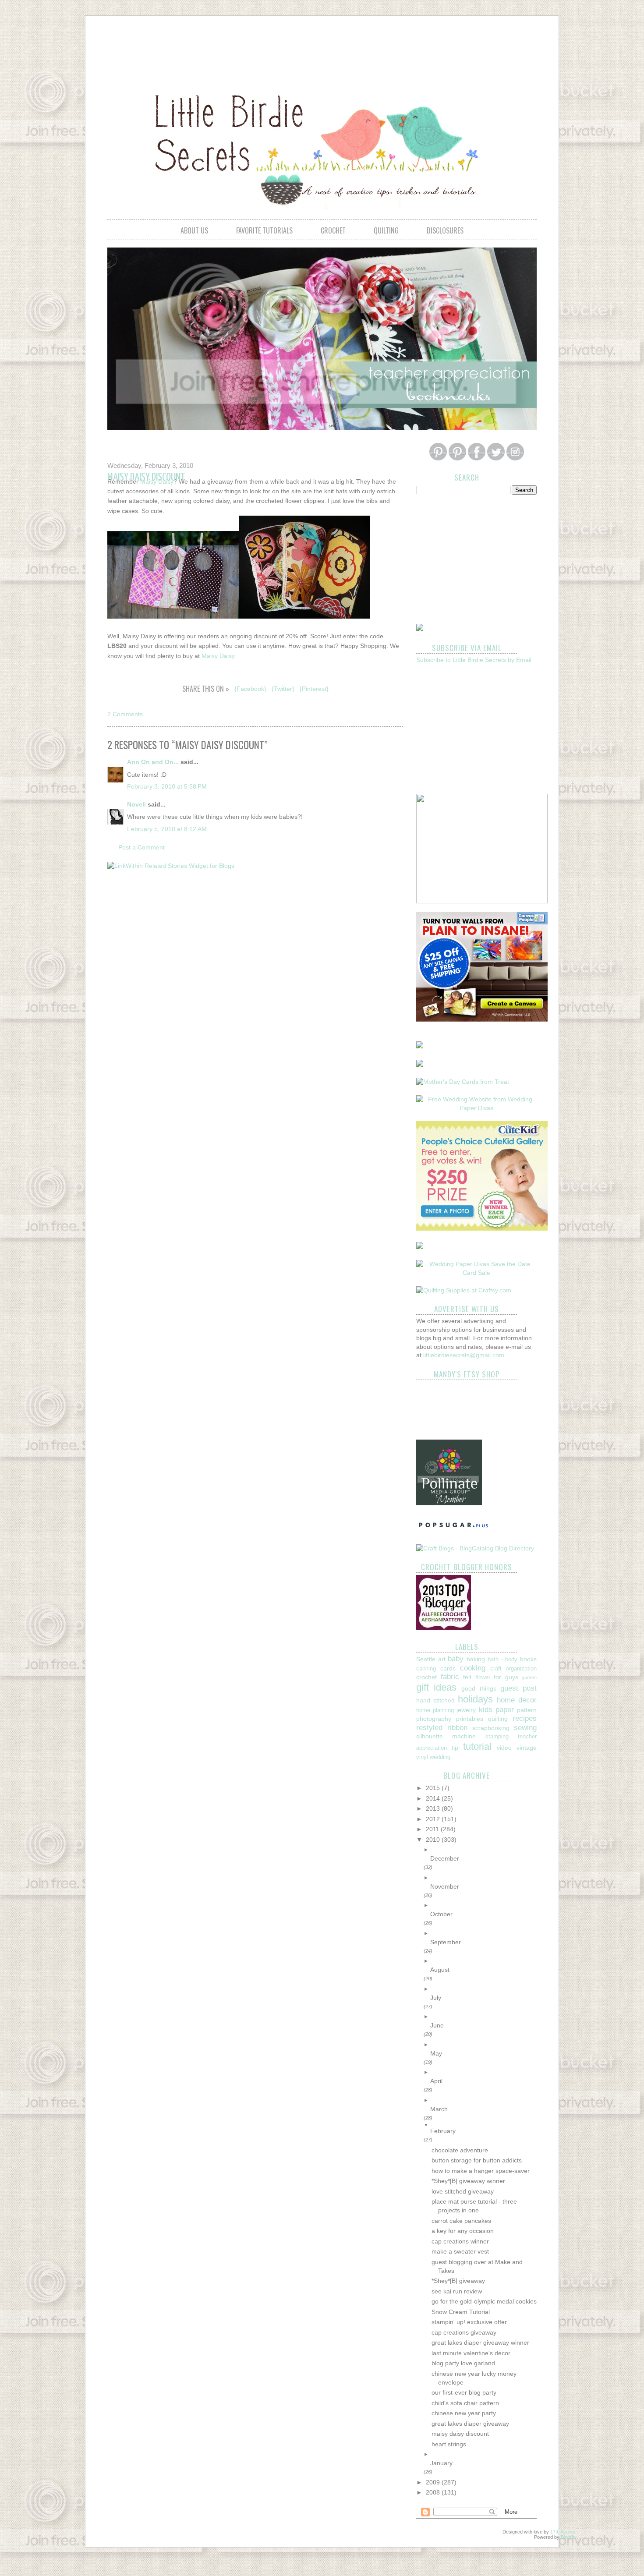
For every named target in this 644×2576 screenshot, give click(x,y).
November (445, 1886)
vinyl (422, 1757)
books (528, 1659)
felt (467, 1677)
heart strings (449, 2444)
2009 (434, 2482)
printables (470, 1719)
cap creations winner (460, 2241)
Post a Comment (142, 847)
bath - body (502, 1660)
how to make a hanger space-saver (481, 2171)
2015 (434, 1788)
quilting (386, 230)
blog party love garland (463, 2363)
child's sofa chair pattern (465, 2403)
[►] (483, 1850)
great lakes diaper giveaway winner (480, 2342)
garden (529, 1677)
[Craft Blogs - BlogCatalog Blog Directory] (475, 1548)
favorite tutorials (264, 230)
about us (194, 230)
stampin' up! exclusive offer (469, 2322)
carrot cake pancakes (461, 2221)
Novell (136, 804)
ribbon (457, 1728)
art (442, 1659)
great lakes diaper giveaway (470, 2424)
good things (479, 1688)
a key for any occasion (463, 2231)
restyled (429, 1728)
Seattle (426, 1659)
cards (448, 1668)
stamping (497, 1737)
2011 (433, 1829)
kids (486, 1710)
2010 (434, 1840)
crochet (333, 230)
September (446, 1942)
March (439, 2109)
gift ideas (436, 1687)
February (443, 2131)
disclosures (445, 230)
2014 (434, 1798)
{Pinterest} (314, 689)
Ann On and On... (153, 762)
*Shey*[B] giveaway (458, 2281)
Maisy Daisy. (219, 656)
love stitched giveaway (463, 2191)
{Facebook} (250, 689)
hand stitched (435, 1700)
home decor (517, 1700)
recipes (525, 1718)
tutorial (477, 1746)
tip (455, 1748)
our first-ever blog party (464, 2392)
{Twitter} (283, 689)
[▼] (483, 2125)
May (436, 2053)
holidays (475, 1699)
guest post (518, 1688)
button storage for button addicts (477, 2160)
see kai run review (457, 2291)
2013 (434, 1808)
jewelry (466, 1710)
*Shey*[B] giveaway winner (468, 2181)
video (504, 1748)
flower (483, 1677)
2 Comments (125, 714)
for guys (506, 1677)
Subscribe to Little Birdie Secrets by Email (474, 660)
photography (434, 1719)
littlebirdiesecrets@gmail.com (464, 1355)
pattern (527, 1710)
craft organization (513, 1669)
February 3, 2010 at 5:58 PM (167, 786)
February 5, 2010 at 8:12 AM (167, 829)
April (436, 2081)
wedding (440, 1757)
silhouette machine (446, 1736)
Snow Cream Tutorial (461, 2312)
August (440, 1970)
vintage (527, 1748)
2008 (434, 2492)
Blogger (569, 2537)
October (441, 1914)
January (441, 2463)
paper (505, 1710)
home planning (435, 1710)
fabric (450, 1677)
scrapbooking (491, 1728)
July (436, 1998)
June (437, 2025)
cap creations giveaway (464, 2332)
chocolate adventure (460, 2150)
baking (476, 1659)
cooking (473, 1668)
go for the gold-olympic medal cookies (484, 2301)
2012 (434, 1819)
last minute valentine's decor (471, 2353)
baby (456, 1659)
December (445, 1858)
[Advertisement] (322, 46)
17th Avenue (563, 2532)
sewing (525, 1728)
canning (426, 1669)
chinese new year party (464, 2413)
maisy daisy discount (460, 2434)
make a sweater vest (460, 2251)
